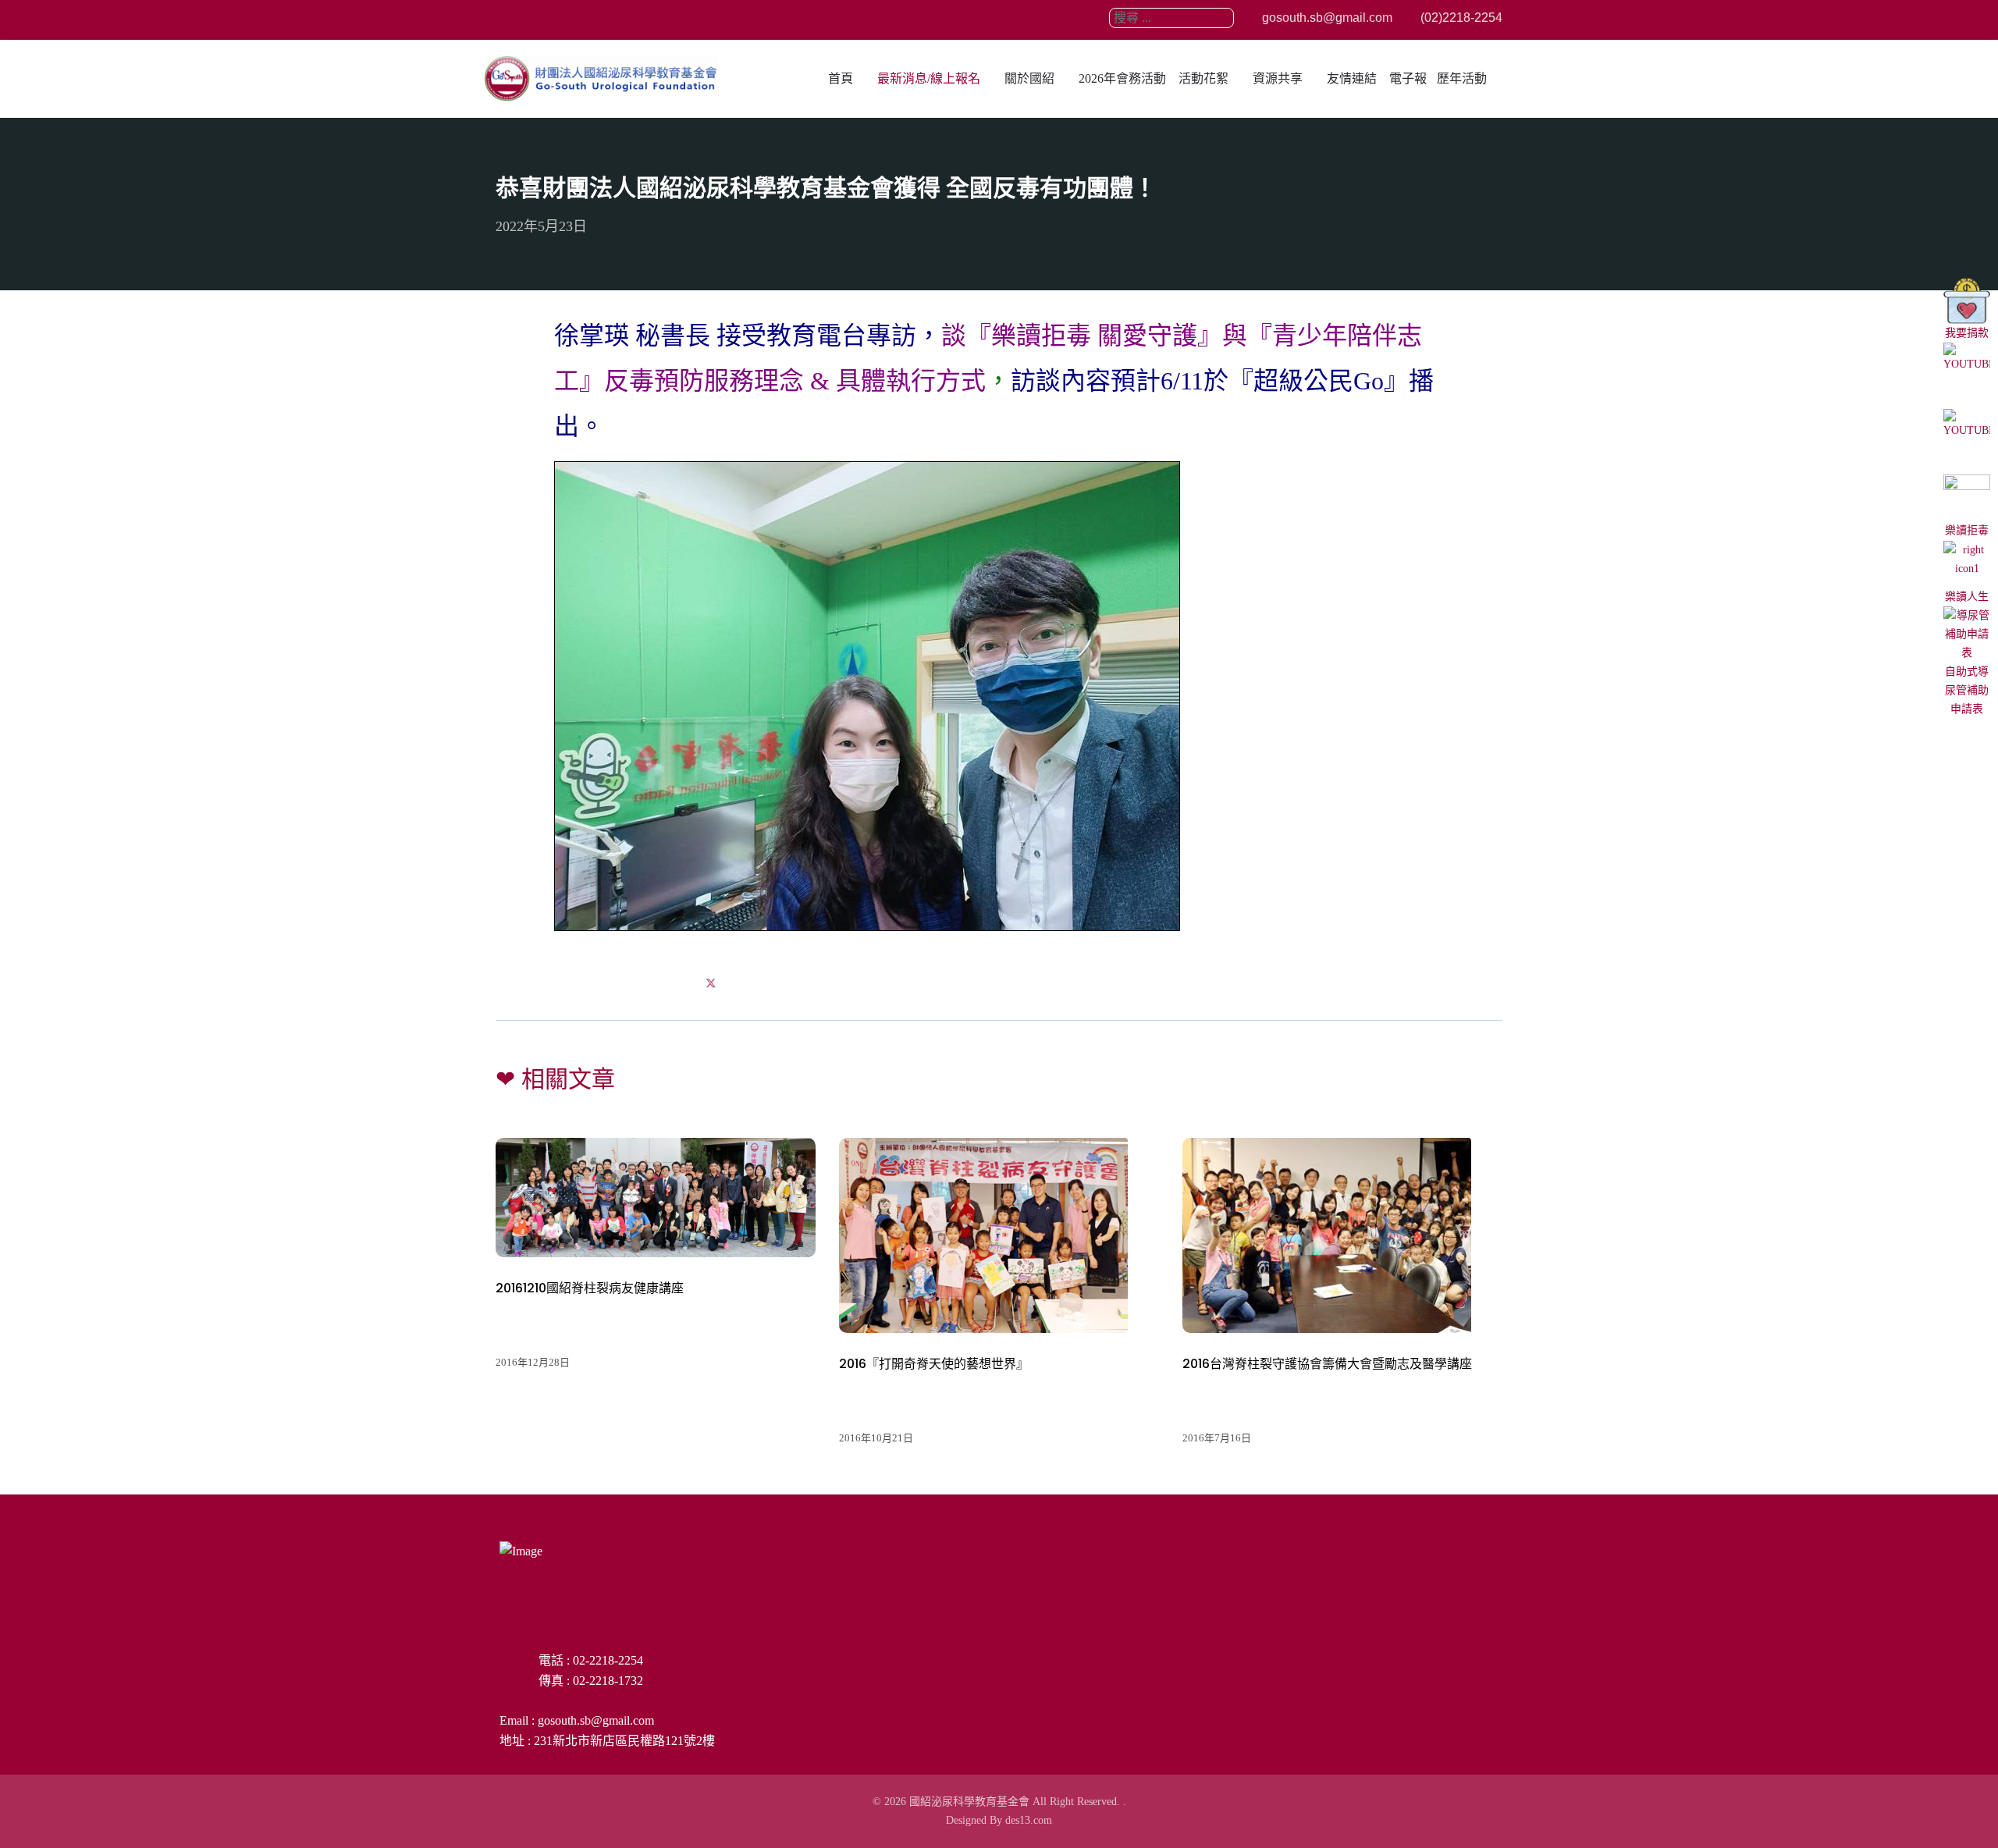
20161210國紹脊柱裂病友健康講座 (590, 1288)
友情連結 (1352, 78)
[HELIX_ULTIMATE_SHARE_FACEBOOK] (673, 983)
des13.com (1029, 1820)
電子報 (1408, 78)
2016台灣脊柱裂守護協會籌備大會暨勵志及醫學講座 (1327, 1364)
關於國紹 (1029, 78)
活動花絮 (1203, 78)
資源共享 (1278, 78)
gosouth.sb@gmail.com (1326, 18)
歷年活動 (1462, 78)
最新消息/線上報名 (929, 78)
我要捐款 (1967, 333)
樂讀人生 (1967, 597)
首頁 (841, 78)
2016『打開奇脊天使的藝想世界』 (934, 1364)
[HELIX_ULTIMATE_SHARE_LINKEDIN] (749, 983)
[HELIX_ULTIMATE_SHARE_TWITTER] (711, 983)
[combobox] (1171, 18)
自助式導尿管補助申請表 (1967, 690)
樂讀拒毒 (1967, 530)
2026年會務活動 (1122, 78)
